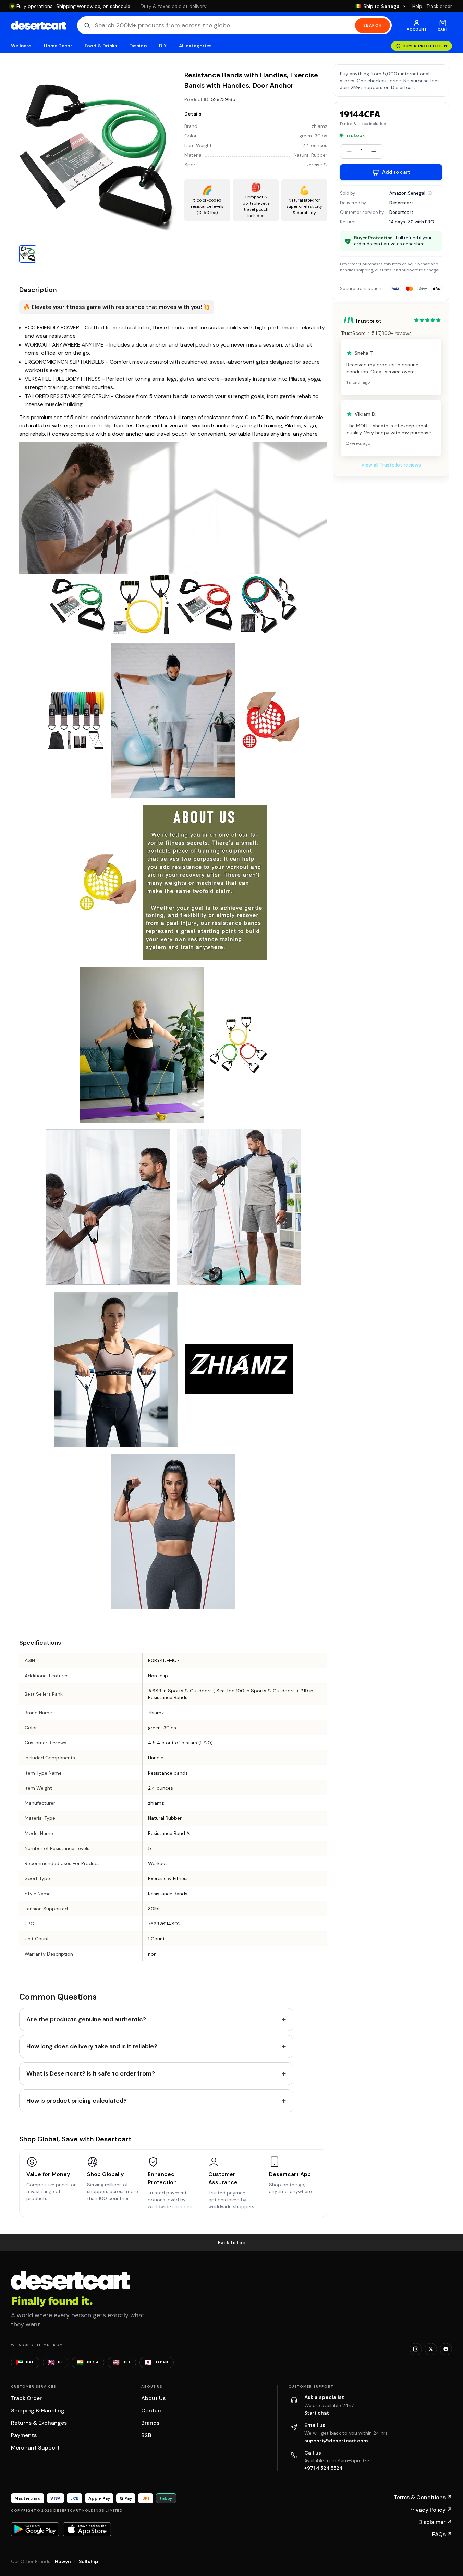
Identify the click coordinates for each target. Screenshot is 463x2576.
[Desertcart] (39, 25)
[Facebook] (446, 2349)
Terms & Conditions (423, 2497)
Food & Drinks (101, 46)
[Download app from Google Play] (35, 2529)
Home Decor (58, 46)
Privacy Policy (431, 2510)
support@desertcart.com (336, 2441)
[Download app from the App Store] (87, 2529)
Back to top (232, 2242)
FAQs (442, 2534)
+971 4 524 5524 (324, 2468)
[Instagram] (416, 2349)
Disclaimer (435, 2522)
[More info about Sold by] (430, 193)
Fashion (138, 46)
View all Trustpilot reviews (391, 465)
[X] (431, 2349)
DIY (163, 46)
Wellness (21, 46)
